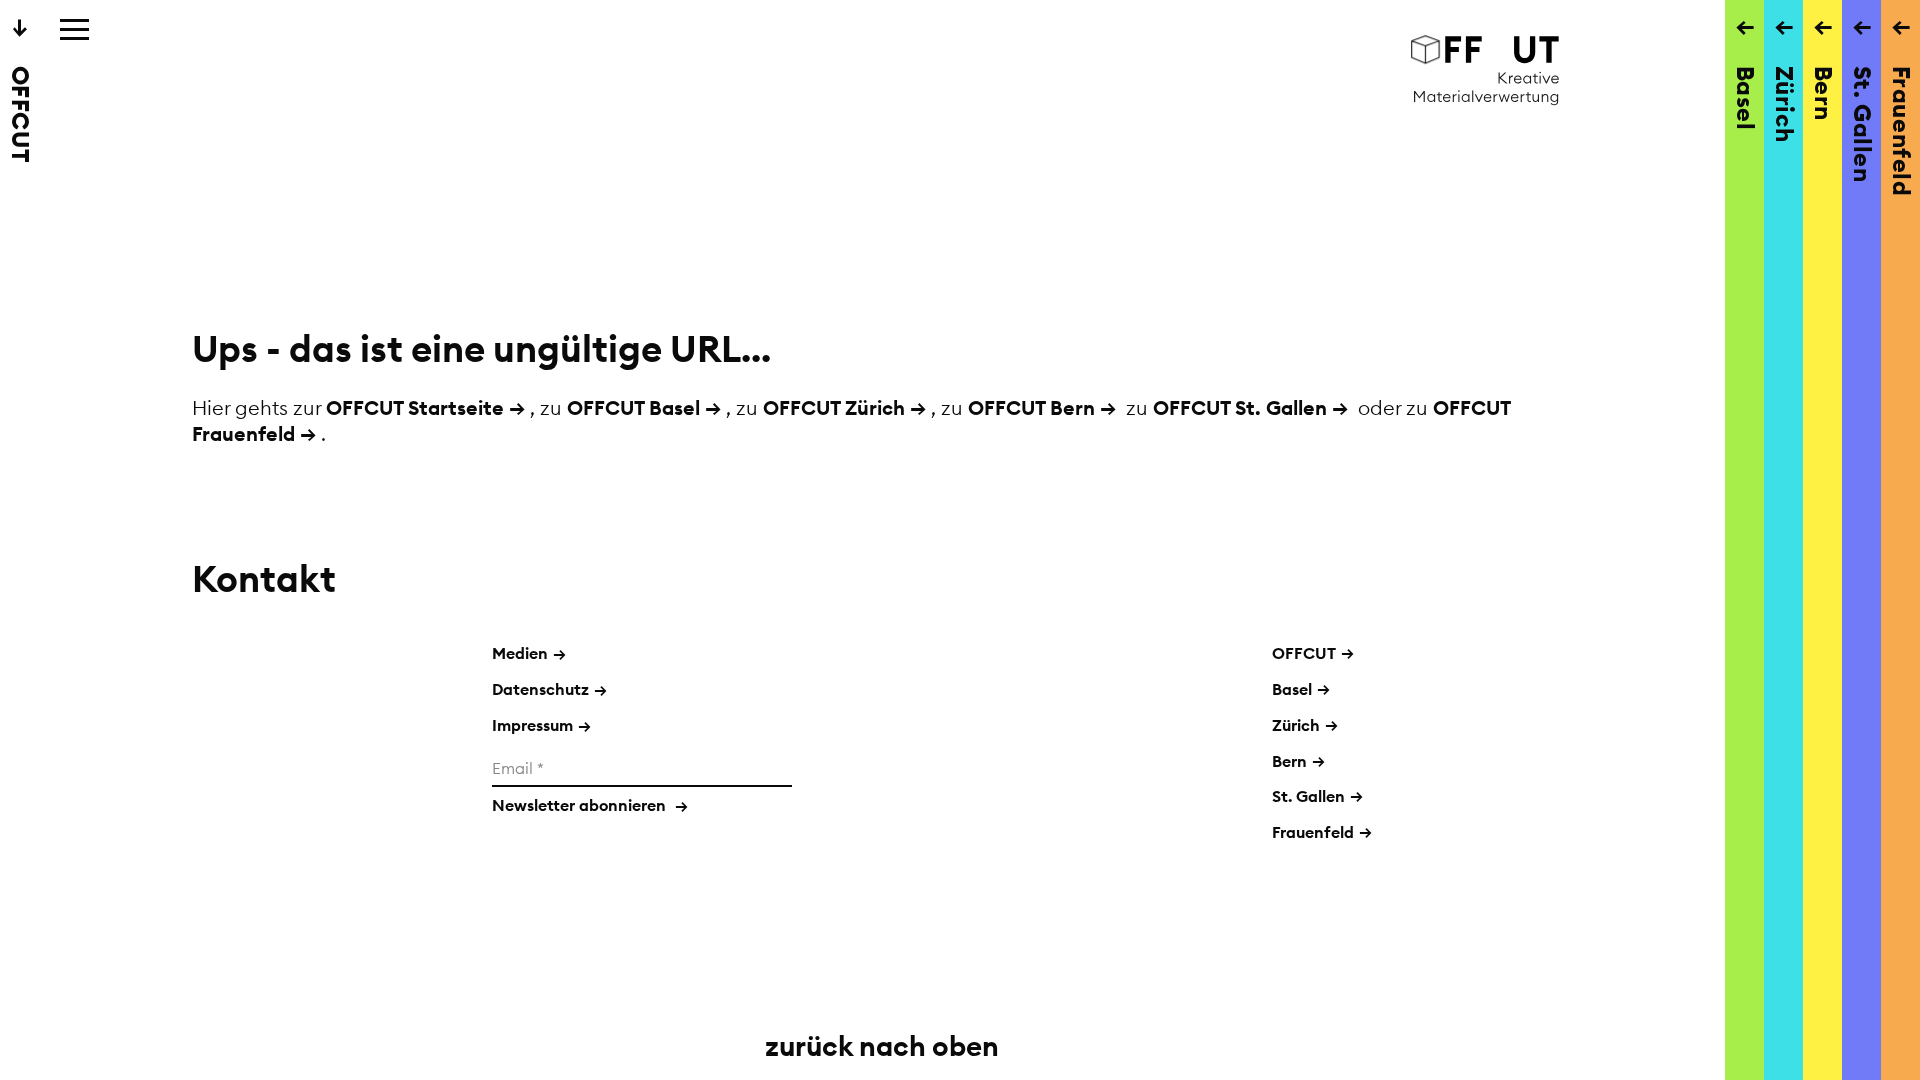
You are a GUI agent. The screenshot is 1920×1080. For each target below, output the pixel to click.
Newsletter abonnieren (590, 805)
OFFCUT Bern (1031, 407)
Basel (1292, 689)
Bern (1289, 761)
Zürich (1296, 725)
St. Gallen (1308, 796)
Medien (529, 653)
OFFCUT (1304, 653)
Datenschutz (549, 689)
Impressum (541, 725)
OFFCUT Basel (633, 407)
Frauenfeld (1313, 832)
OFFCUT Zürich (834, 407)
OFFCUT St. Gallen (1240, 407)
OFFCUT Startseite (415, 407)
